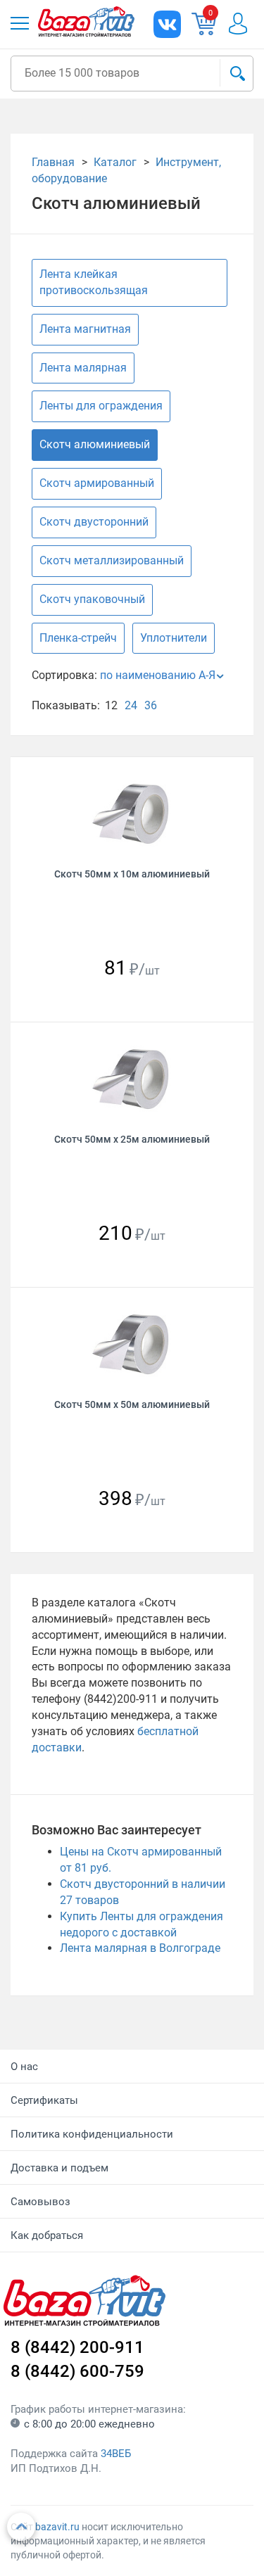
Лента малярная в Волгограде (140, 1948)
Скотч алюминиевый (95, 444)
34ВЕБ (116, 2454)
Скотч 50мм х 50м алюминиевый (132, 1404)
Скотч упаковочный (92, 599)
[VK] (167, 24)
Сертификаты (44, 2100)
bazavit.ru (57, 2527)
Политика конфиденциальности (92, 2134)
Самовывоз (40, 2202)
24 (131, 705)
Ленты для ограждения (101, 406)
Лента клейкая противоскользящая (94, 282)
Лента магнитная (85, 329)
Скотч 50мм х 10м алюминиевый (132, 874)
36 (151, 705)
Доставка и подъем (59, 2168)
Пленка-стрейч (78, 638)
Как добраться (47, 2235)
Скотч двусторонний (94, 522)
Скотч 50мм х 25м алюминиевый (132, 1139)
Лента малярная (83, 368)
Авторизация (245, 24)
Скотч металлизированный (112, 560)
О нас (24, 2067)
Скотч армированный (97, 483)
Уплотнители (174, 638)
